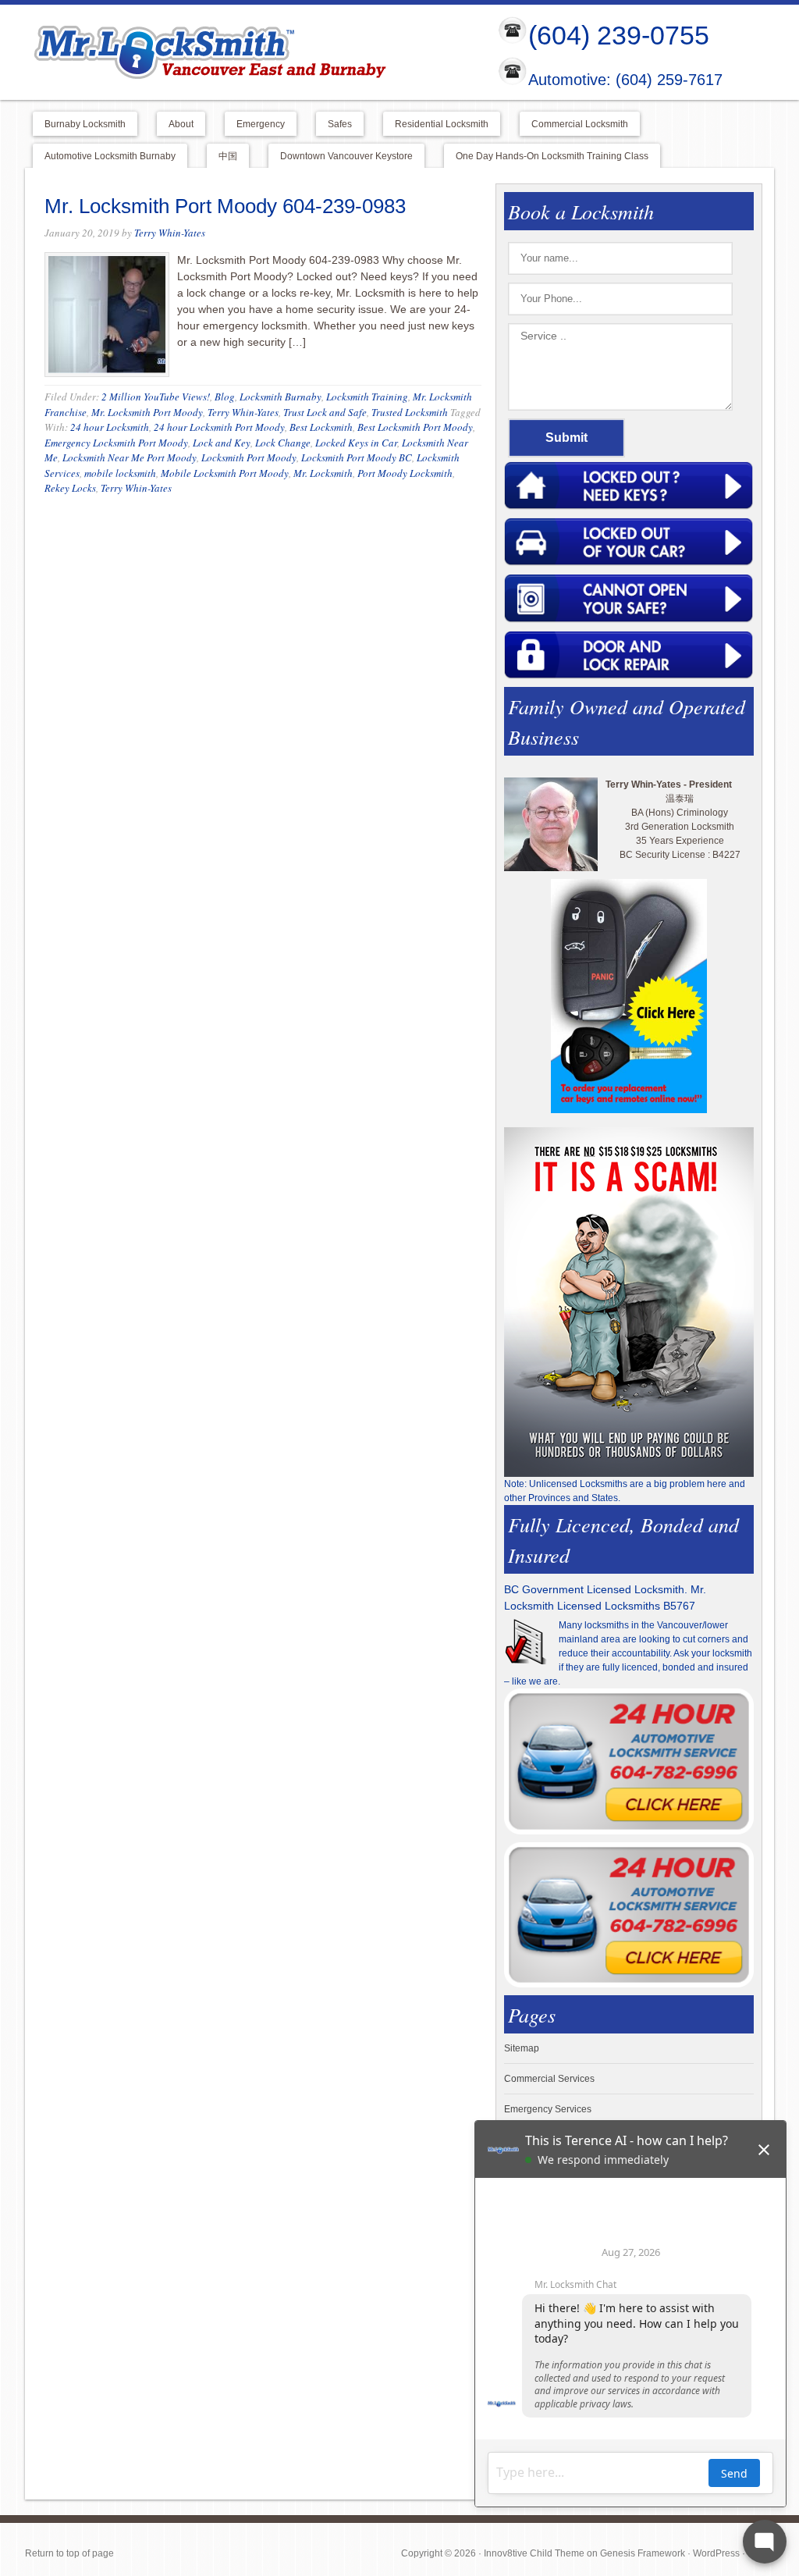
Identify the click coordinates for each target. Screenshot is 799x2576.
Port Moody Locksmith (405, 473)
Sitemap (522, 2048)
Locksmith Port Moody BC (357, 457)
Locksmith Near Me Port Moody (130, 457)
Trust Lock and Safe (325, 412)
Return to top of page (69, 2553)
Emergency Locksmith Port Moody (116, 443)
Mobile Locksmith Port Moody (225, 473)
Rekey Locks (70, 488)
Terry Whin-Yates (170, 233)
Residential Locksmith (442, 124)
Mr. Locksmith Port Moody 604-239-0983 (225, 206)
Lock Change (283, 443)
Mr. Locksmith (323, 473)
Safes (340, 124)
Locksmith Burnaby (281, 397)
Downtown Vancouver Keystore (346, 156)
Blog (225, 397)
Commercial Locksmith (580, 124)
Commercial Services (549, 2079)
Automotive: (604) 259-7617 (625, 80)
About (181, 124)
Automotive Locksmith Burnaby (110, 156)
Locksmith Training (367, 397)
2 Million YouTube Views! (156, 397)
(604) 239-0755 (619, 35)
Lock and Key (222, 443)
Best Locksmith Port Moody (415, 427)
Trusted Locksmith (410, 412)
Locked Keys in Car (356, 443)
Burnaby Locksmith (85, 124)
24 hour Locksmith (110, 427)
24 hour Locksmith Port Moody (219, 427)
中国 (228, 156)
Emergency (261, 124)
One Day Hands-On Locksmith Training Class (552, 156)
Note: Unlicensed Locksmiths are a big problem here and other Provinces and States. (625, 1491)
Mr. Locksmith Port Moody (147, 412)
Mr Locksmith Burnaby (248, 52)
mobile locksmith (120, 473)
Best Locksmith (321, 427)
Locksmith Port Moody (249, 457)
